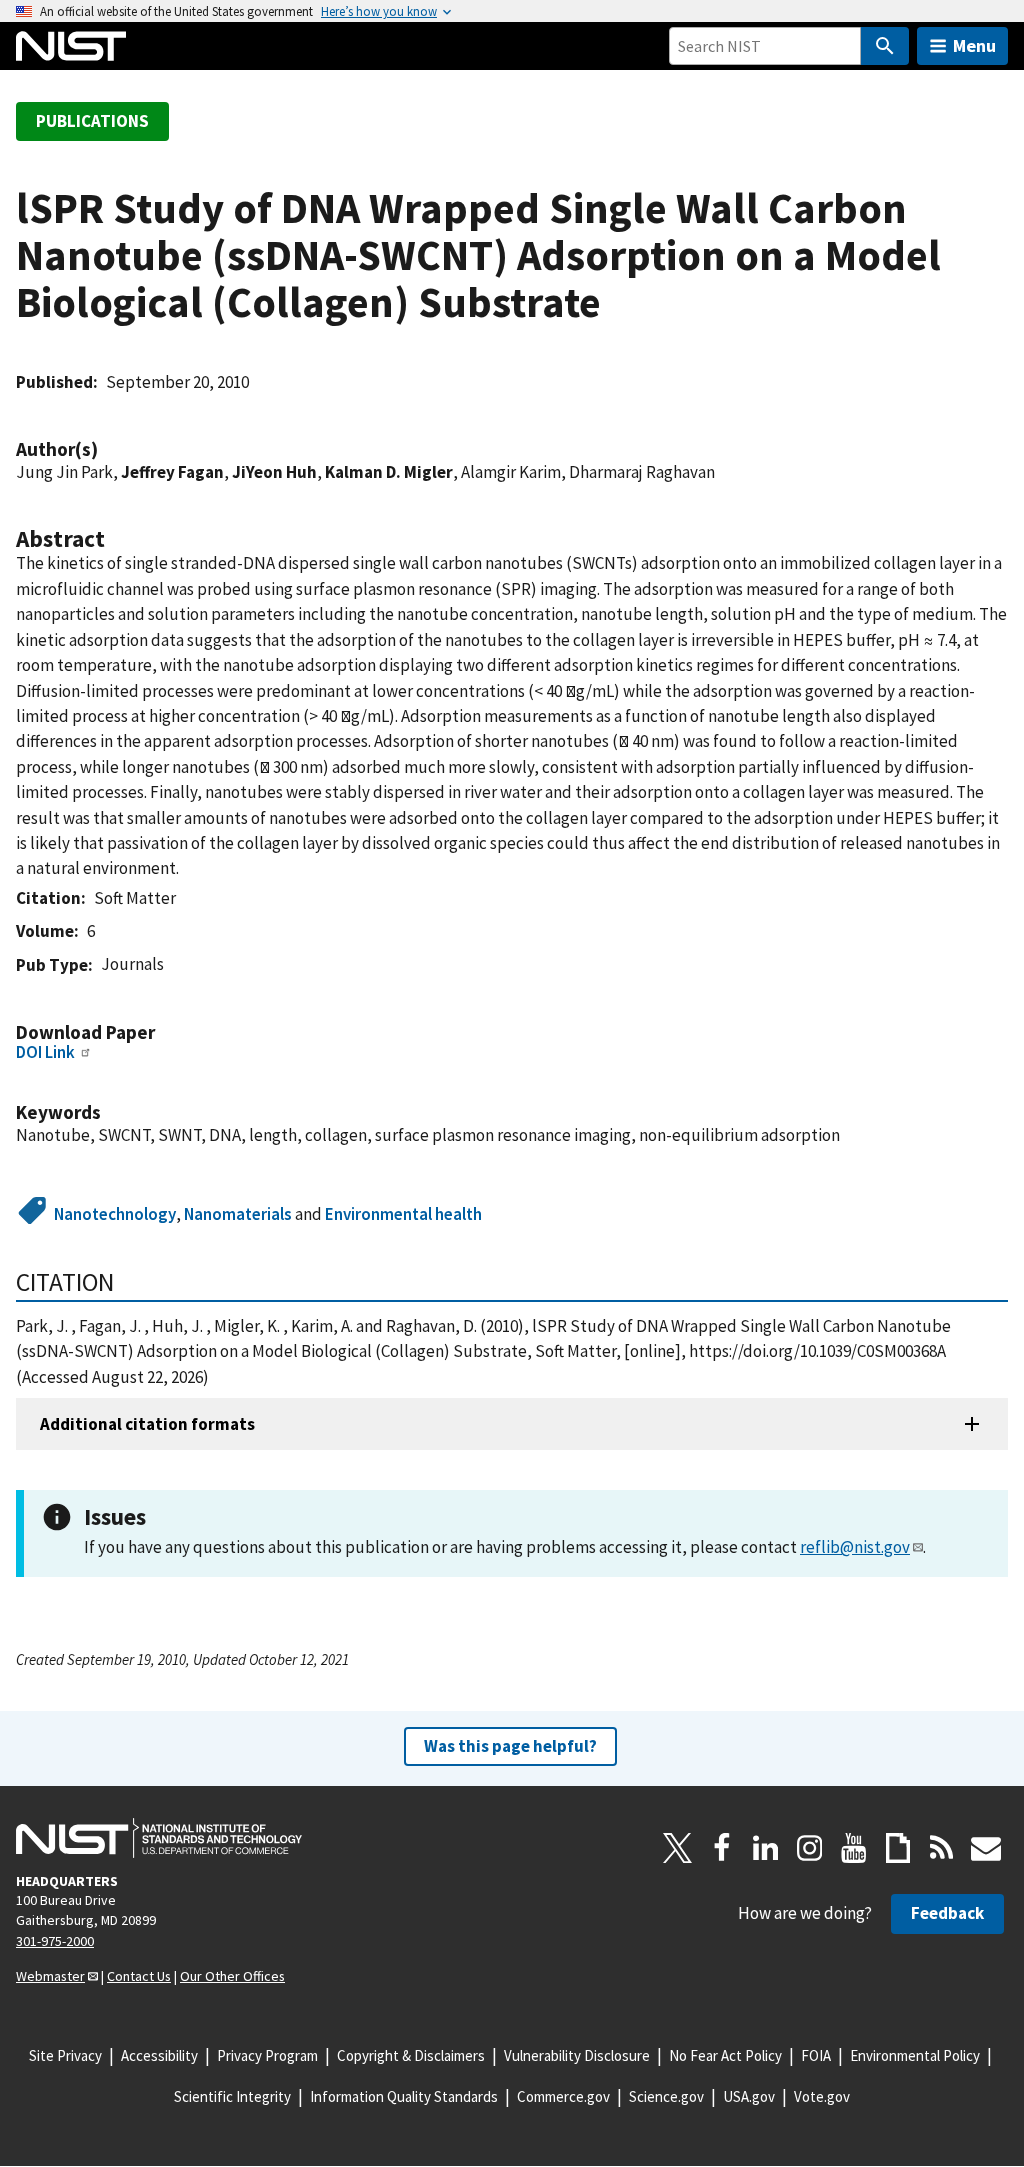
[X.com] (678, 1848)
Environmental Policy (915, 2055)
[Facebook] (722, 1848)
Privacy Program (267, 2055)
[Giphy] (898, 1848)
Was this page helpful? (510, 1746)
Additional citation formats (147, 1424)
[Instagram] (810, 1848)
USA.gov (749, 2096)
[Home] (71, 46)
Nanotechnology (115, 1214)
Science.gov (666, 2096)
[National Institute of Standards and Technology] (159, 1838)
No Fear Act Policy (725, 2055)
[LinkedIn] (766, 1848)
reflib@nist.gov (855, 1547)
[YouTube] (854, 1848)
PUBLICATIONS (92, 121)
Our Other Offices (232, 1976)
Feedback (947, 1913)
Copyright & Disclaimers (411, 2055)
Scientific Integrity (232, 2096)
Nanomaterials (238, 1214)
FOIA (816, 2055)
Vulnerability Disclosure (577, 2055)
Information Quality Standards (404, 2096)
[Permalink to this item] (108, 449)
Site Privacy (65, 2055)
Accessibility (159, 2055)
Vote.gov (822, 2096)
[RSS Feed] (942, 1848)
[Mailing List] (986, 1848)
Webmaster (50, 1976)
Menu (974, 45)
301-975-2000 (55, 1941)
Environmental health (403, 1214)
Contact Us (139, 1976)
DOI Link (45, 1052)
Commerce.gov (563, 2096)
